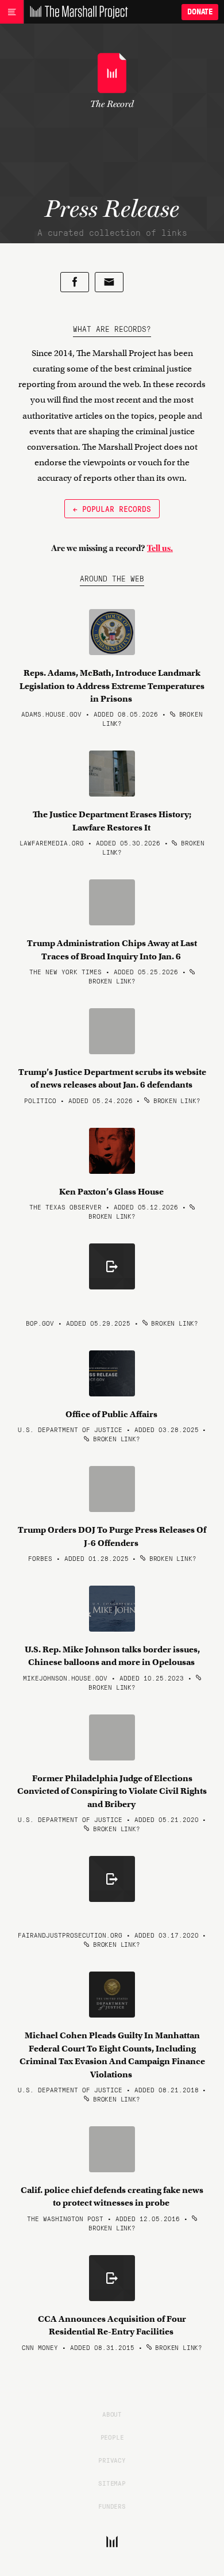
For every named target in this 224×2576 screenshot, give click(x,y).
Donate (200, 12)
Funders (112, 2506)
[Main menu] (12, 12)
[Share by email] (109, 282)
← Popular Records (112, 508)
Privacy (112, 2460)
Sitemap (112, 2483)
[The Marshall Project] (76, 12)
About (112, 2414)
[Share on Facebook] (75, 282)
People (112, 2437)
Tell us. (160, 548)
